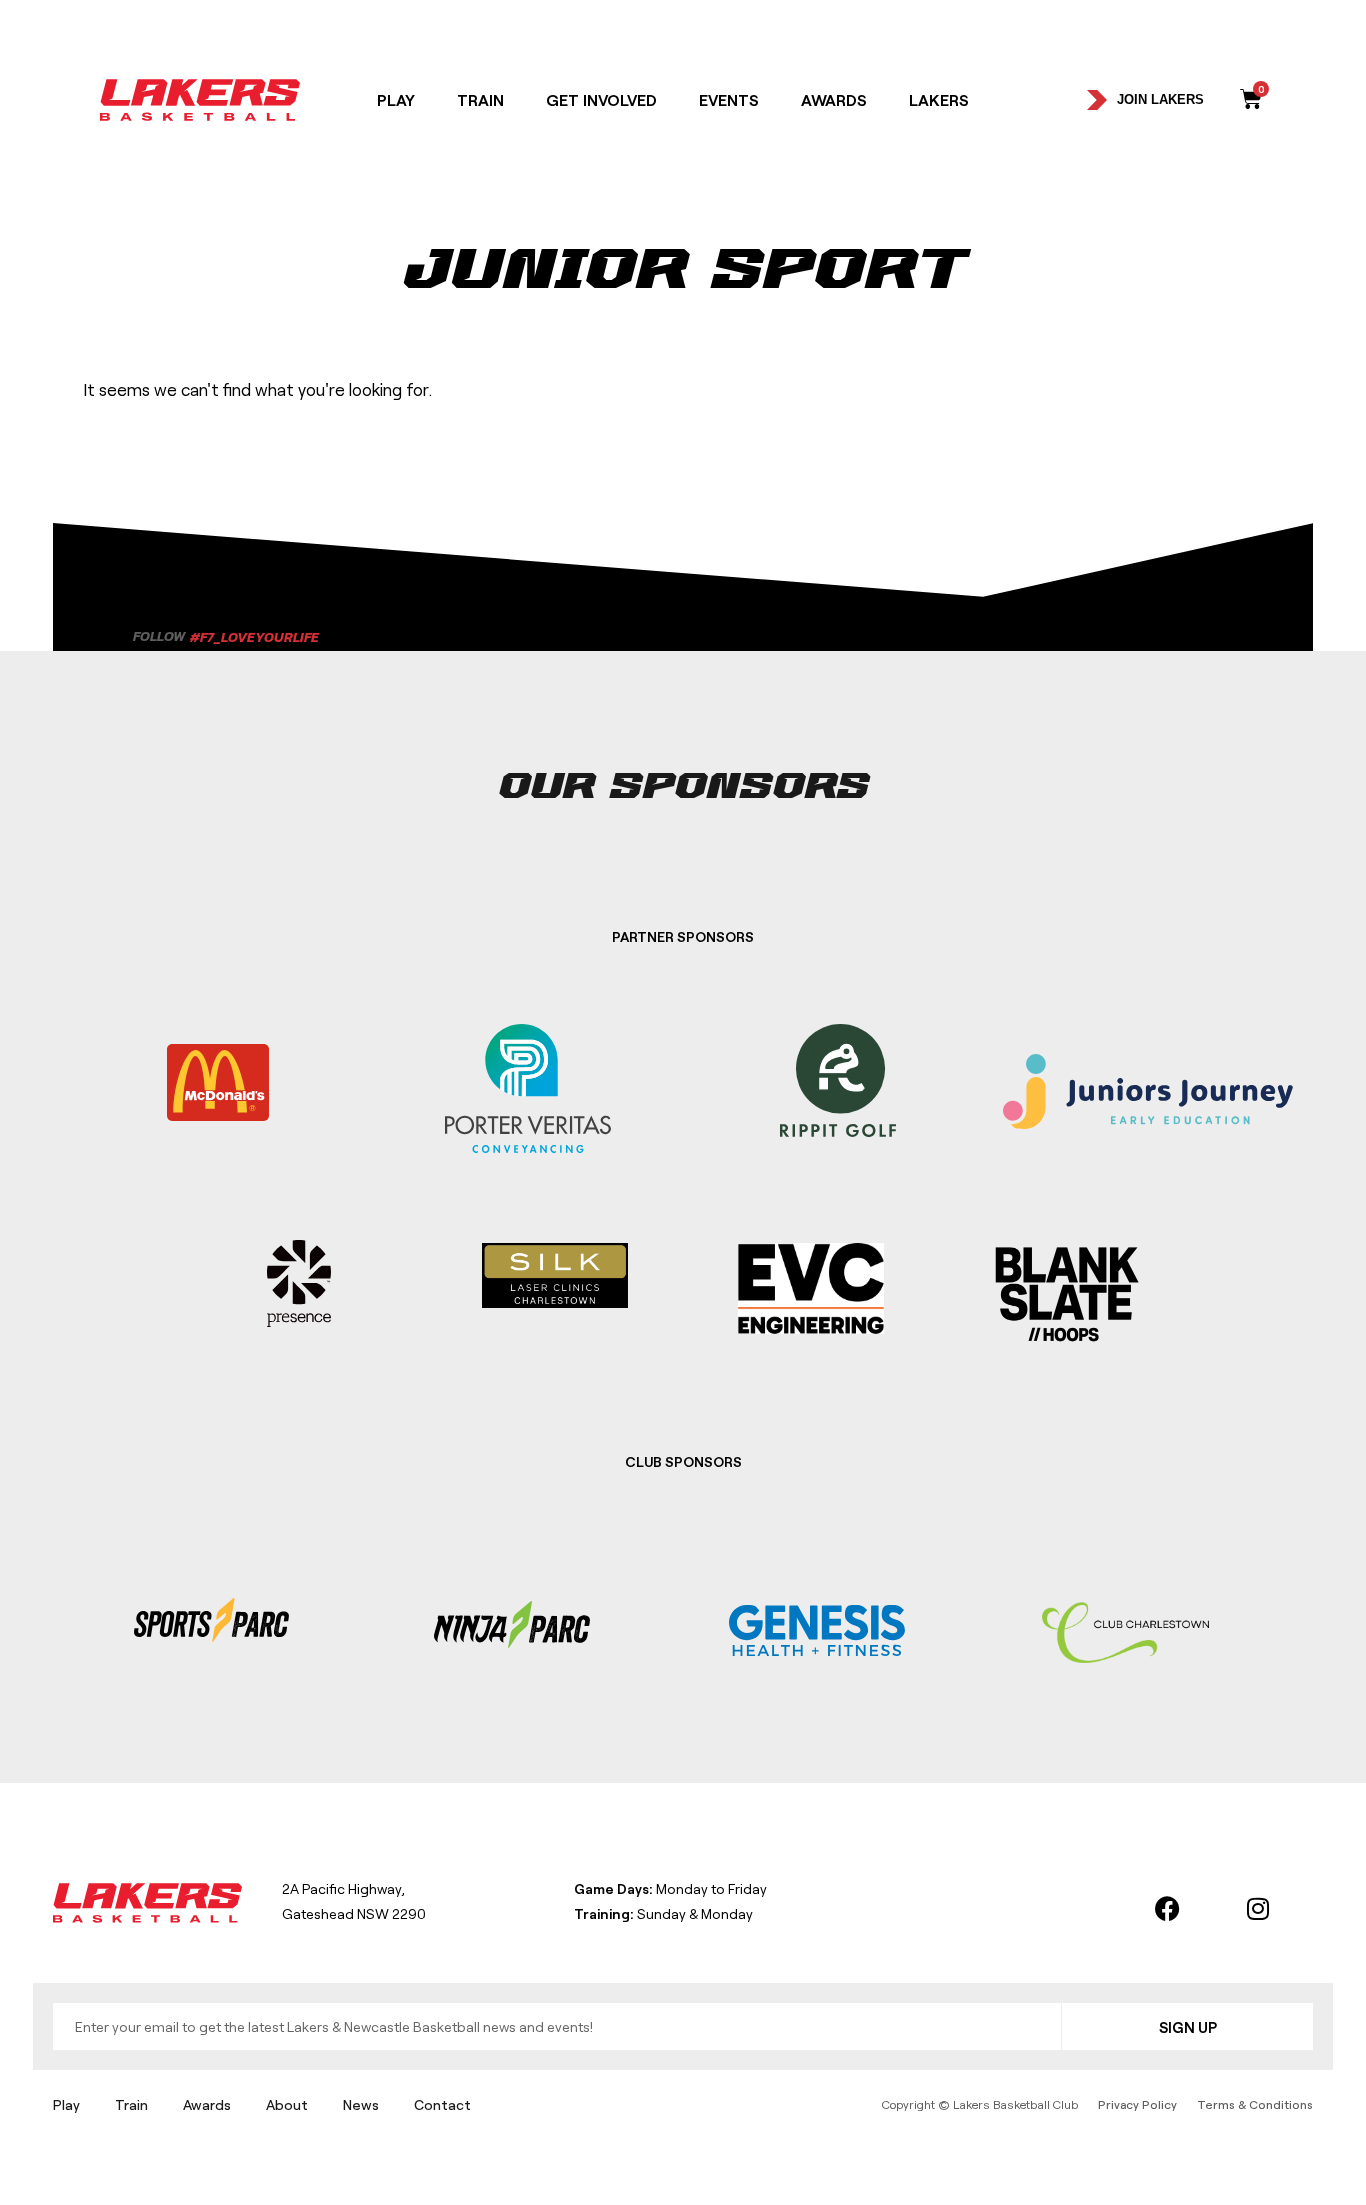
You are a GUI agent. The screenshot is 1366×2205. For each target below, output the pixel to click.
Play (396, 99)
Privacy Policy (1137, 2104)
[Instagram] (1258, 1908)
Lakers (939, 99)
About (287, 2104)
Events (729, 99)
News (361, 2104)
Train (480, 99)
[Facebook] (1168, 1908)
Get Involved (601, 99)
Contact (442, 2104)
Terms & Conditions (1255, 2104)
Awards (834, 99)
